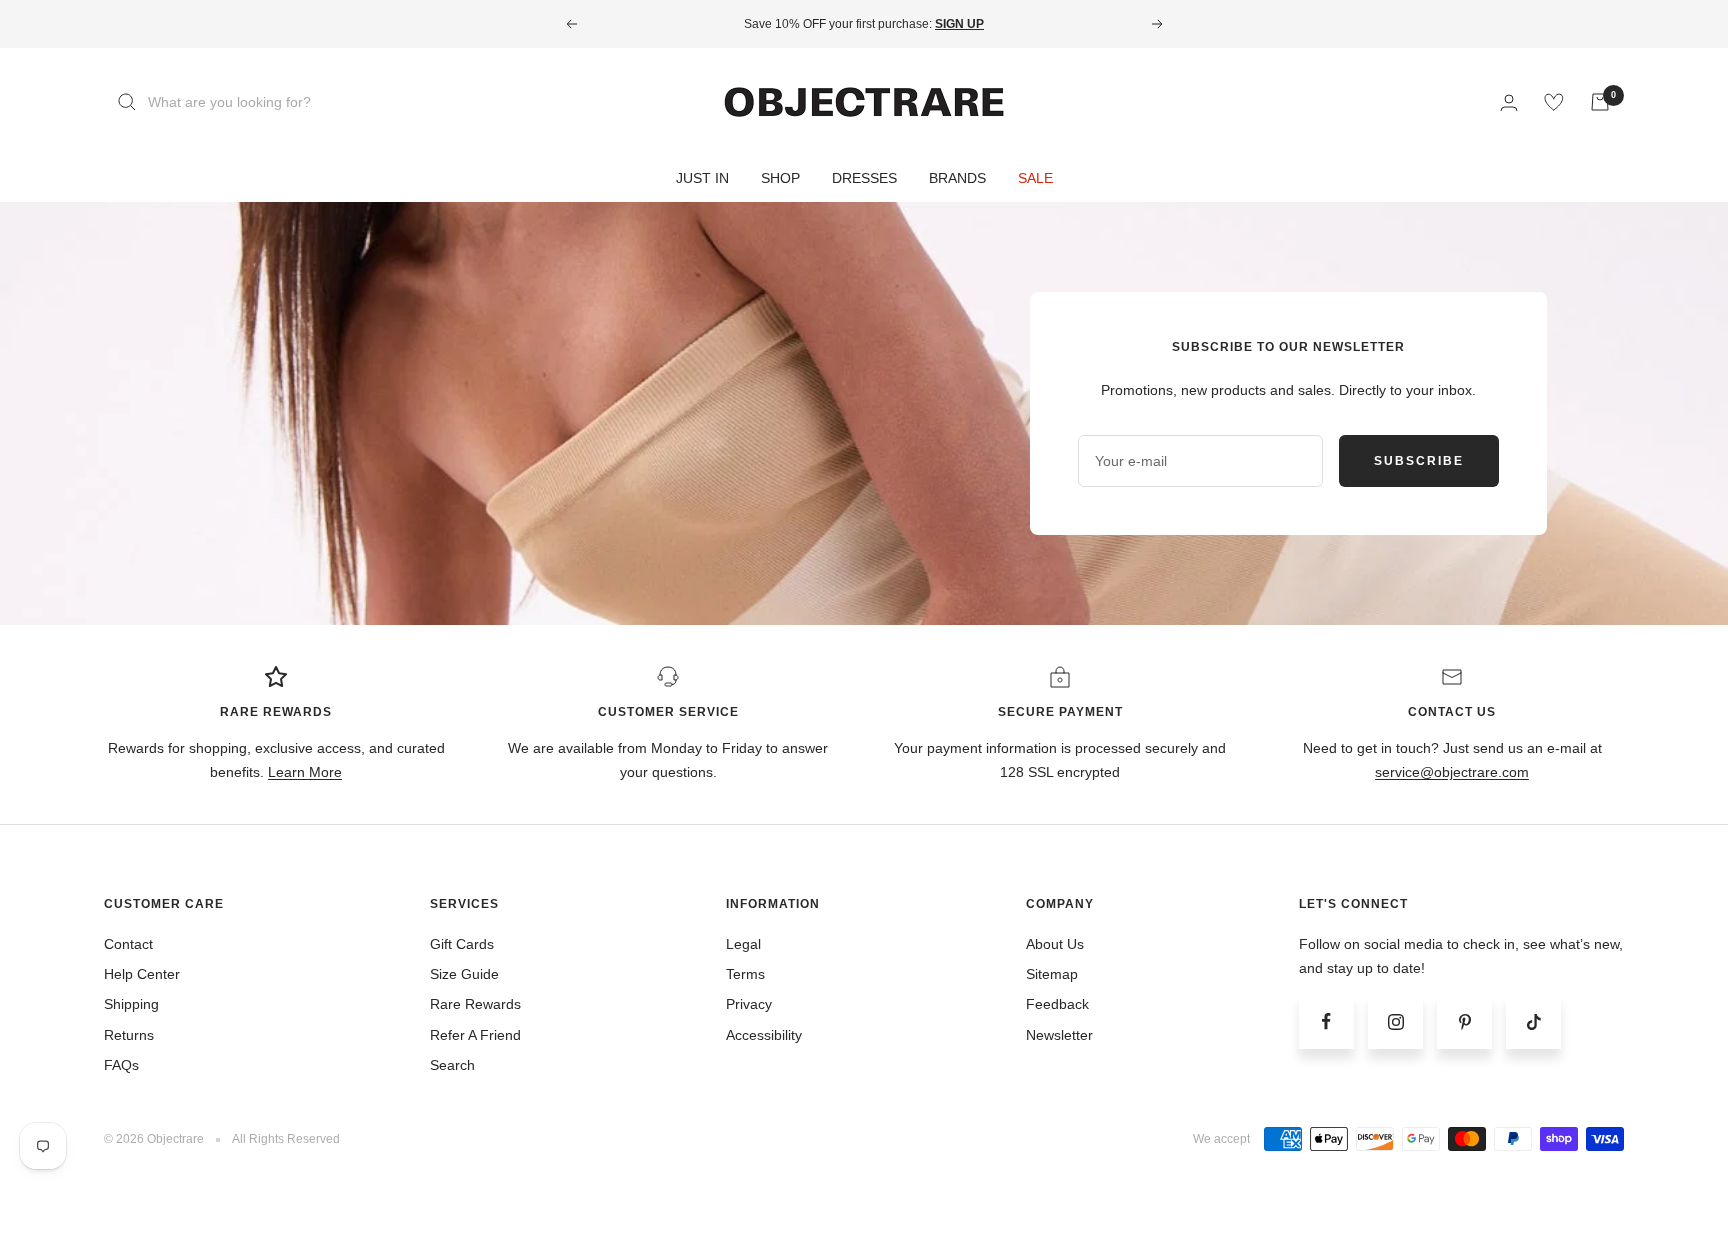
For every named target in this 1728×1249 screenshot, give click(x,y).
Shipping (131, 1004)
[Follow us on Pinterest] (1464, 1021)
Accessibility (764, 1035)
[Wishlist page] (1554, 102)
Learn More (305, 772)
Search (452, 1065)
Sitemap (1052, 974)
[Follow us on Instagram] (1395, 1021)
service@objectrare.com (1452, 772)
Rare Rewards (475, 1004)
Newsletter (1059, 1035)
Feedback (1057, 1004)
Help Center (142, 974)
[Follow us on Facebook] (1326, 1021)
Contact (128, 944)
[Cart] (1600, 102)
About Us (1055, 944)
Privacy (749, 1004)
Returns (129, 1035)
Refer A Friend (475, 1035)
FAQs (121, 1065)
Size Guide (464, 974)
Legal (743, 944)
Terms (745, 974)
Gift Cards (462, 944)
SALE (1035, 178)
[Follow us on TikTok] (1533, 1021)
